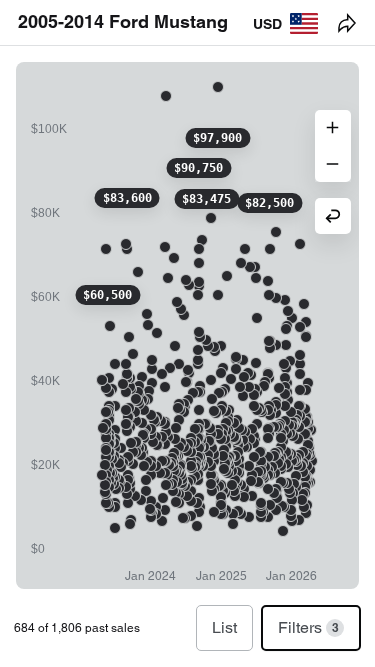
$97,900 (217, 138)
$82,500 (269, 203)
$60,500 (107, 295)
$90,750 (198, 168)
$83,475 (206, 199)
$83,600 (127, 198)
